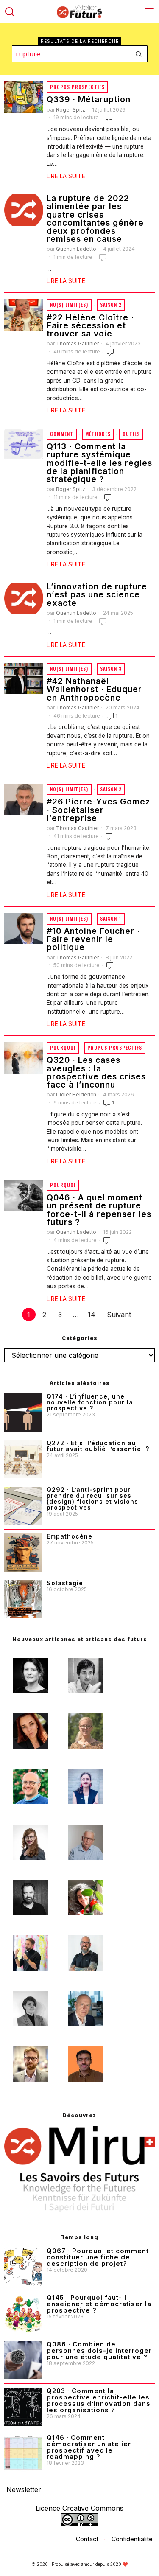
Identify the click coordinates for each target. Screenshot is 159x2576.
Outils (131, 434)
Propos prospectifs (77, 87)
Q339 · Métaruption (89, 100)
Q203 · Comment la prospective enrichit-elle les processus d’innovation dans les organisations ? (99, 2400)
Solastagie (65, 1583)
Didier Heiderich (76, 1095)
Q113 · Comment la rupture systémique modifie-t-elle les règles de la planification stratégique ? (99, 463)
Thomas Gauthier (77, 343)
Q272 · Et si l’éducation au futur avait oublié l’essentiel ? (98, 1446)
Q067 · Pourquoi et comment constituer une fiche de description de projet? (98, 2257)
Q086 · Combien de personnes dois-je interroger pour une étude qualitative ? (99, 2350)
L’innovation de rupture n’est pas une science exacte (97, 595)
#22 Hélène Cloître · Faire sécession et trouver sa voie (90, 326)
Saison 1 (111, 919)
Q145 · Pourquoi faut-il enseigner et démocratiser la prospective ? (99, 2304)
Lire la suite (66, 176)
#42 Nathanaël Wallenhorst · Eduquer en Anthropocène (94, 690)
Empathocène (70, 1536)
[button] (139, 54)
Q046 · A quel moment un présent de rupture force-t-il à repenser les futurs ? (99, 1210)
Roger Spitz (71, 110)
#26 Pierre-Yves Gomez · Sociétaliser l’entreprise (98, 810)
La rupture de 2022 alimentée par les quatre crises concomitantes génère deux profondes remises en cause (95, 219)
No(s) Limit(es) (69, 305)
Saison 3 (111, 669)
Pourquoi (63, 1048)
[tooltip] (30, 1676)
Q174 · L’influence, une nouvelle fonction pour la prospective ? (90, 1402)
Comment (62, 434)
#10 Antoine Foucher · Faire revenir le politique (93, 939)
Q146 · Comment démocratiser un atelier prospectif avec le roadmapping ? (89, 2447)
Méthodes (98, 434)
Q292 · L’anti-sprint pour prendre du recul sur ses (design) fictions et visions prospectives (92, 1499)
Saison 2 (111, 305)
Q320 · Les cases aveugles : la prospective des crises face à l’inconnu (96, 1072)
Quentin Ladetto (76, 249)
